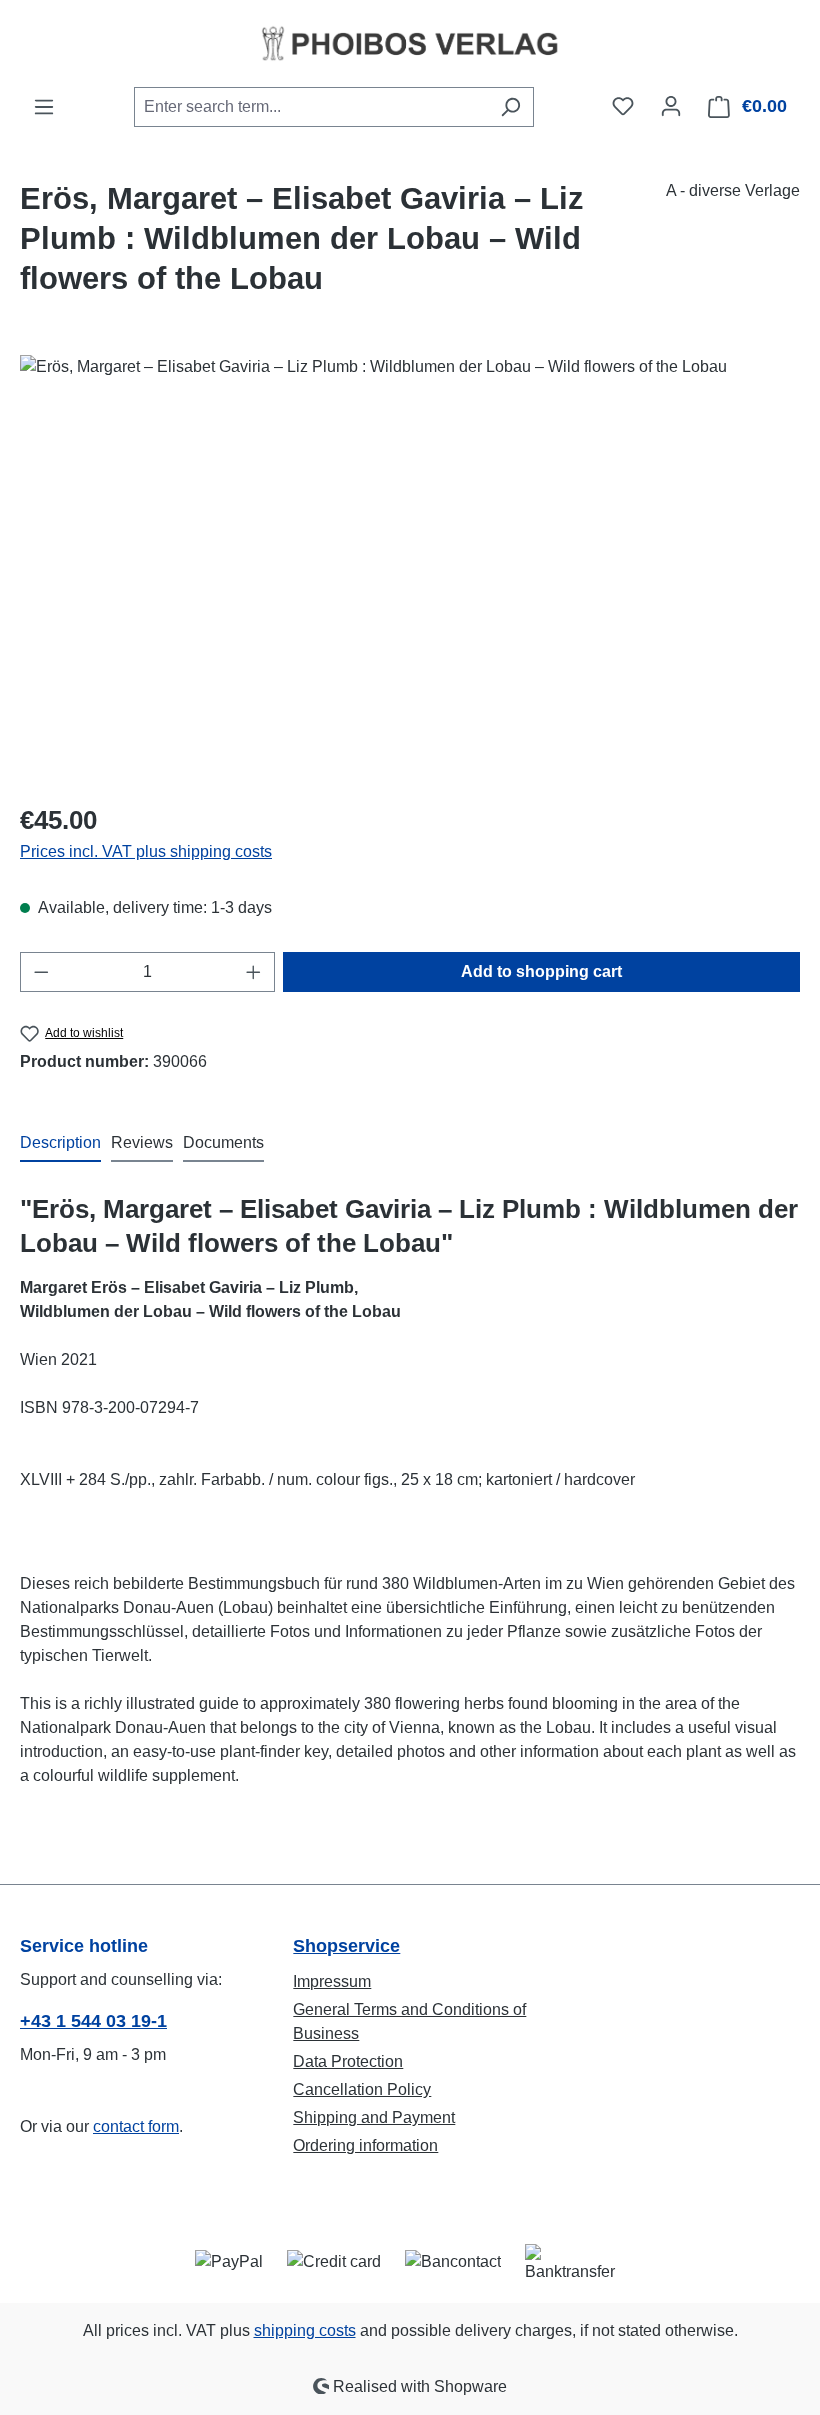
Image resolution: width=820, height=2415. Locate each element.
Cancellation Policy (362, 2089)
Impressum (332, 1981)
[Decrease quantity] (41, 972)
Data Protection (348, 2061)
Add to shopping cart (541, 971)
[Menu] (44, 107)
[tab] (60, 1144)
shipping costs (305, 2330)
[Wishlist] (623, 106)
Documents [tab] (223, 1142)
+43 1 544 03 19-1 (93, 2021)
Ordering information (365, 2145)
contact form (136, 2126)
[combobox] (311, 107)
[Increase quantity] (254, 972)
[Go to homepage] (410, 43)
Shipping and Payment (374, 2117)
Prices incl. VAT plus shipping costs (146, 851)
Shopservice (346, 1946)
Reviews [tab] (142, 1142)
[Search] (510, 107)
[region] (410, 570)
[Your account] (671, 106)
